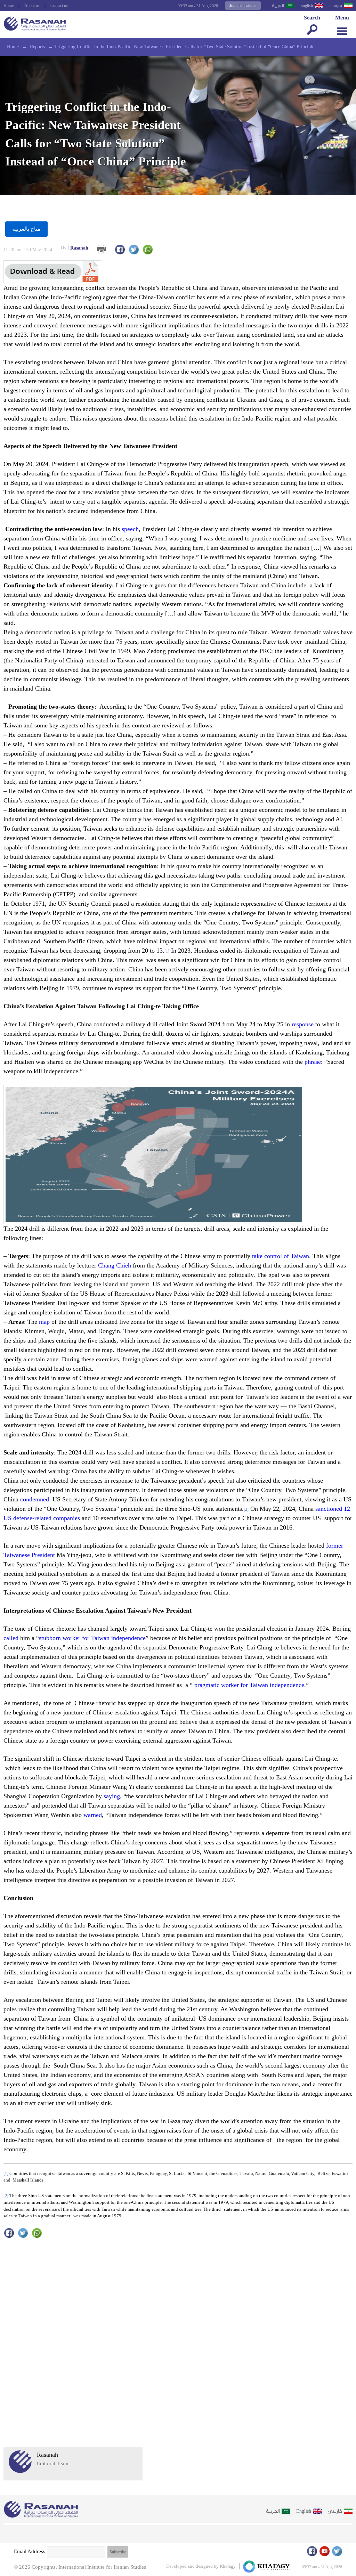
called (11, 1638)
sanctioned (329, 1509)
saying (112, 1796)
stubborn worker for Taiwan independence (92, 1638)
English (307, 6)
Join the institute (243, 6)
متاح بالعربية (26, 229)
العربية (278, 6)
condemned (35, 1499)
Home (9, 6)
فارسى (336, 6)
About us (32, 6)
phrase (313, 1062)
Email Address (30, 2551)
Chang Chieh (115, 1265)
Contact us (59, 6)
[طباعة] (101, 249)
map (44, 1322)
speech (130, 529)
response (303, 1024)
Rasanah (75, 248)
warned (93, 1815)
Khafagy (228, 2566)
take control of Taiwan (281, 1256)
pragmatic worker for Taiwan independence (249, 1685)
